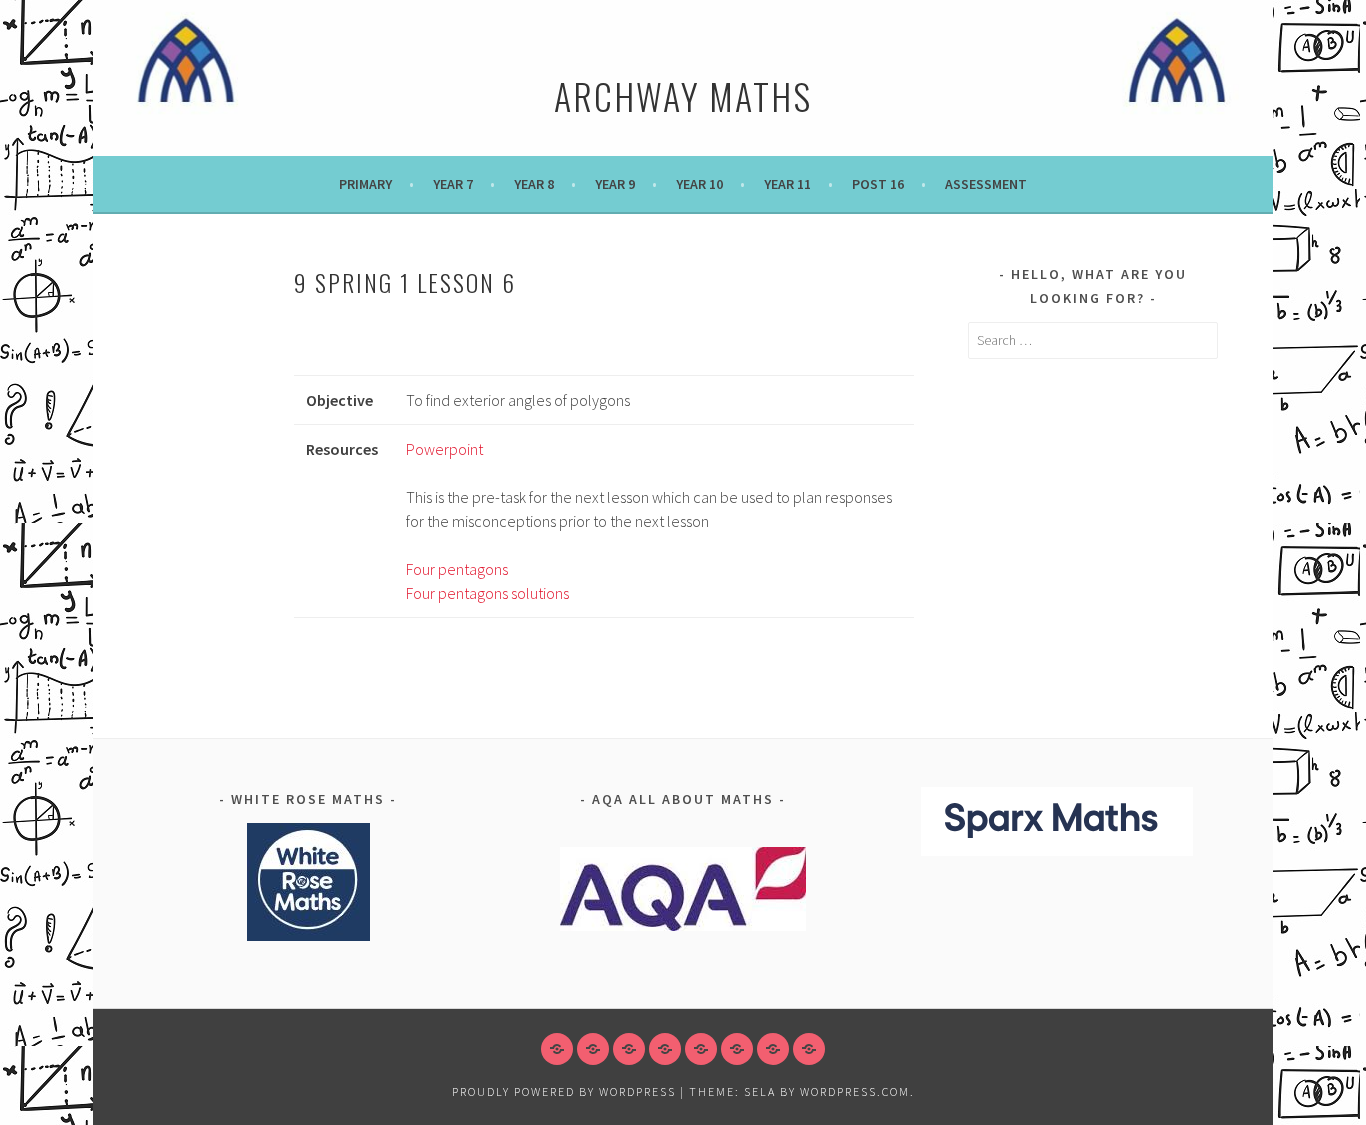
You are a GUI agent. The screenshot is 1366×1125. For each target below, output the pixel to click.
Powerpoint (444, 449)
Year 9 (615, 184)
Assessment (986, 184)
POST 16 (878, 184)
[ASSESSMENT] (809, 1049)
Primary (365, 184)
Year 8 (534, 184)
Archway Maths (683, 95)
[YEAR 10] (701, 1049)
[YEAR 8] (629, 1049)
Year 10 (699, 184)
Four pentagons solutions (487, 593)
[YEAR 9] (665, 1049)
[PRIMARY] (557, 1049)
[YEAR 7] (593, 1049)
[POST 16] (773, 1049)
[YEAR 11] (737, 1049)
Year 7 (453, 184)
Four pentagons (457, 569)
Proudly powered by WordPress (564, 1091)
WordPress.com (855, 1091)
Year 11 (787, 184)
